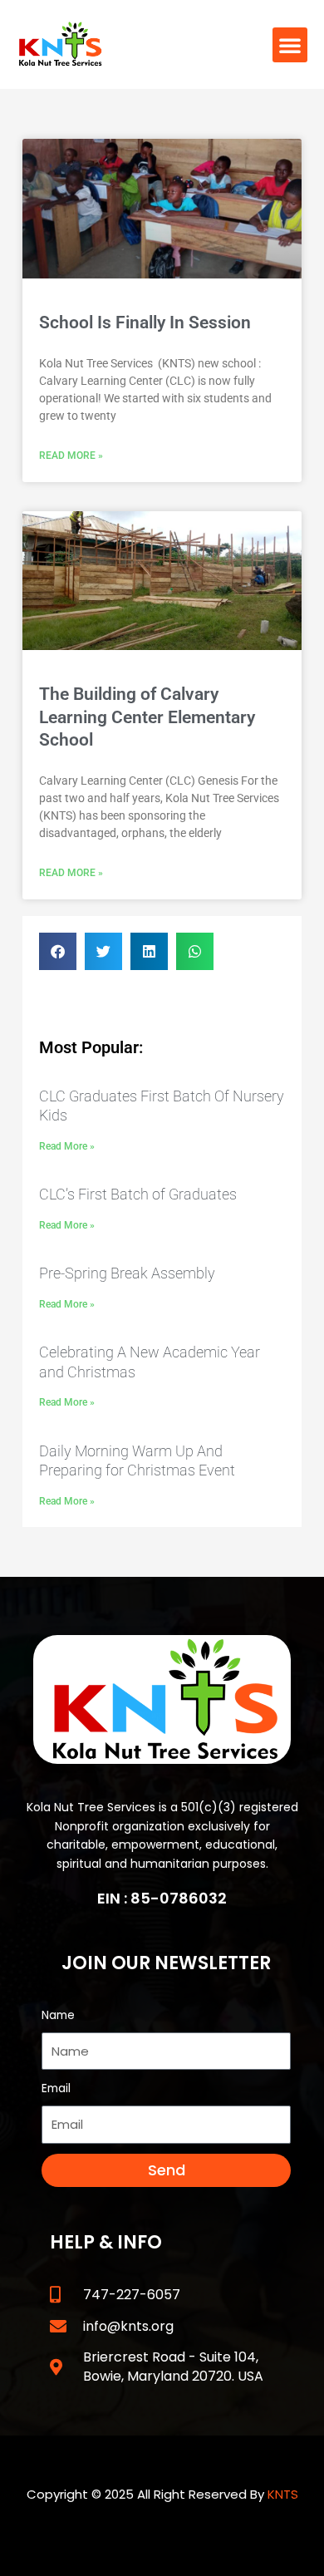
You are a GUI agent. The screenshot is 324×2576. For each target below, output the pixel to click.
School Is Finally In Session (145, 323)
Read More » (71, 456)
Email (56, 2088)
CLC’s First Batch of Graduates (138, 1194)
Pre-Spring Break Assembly (127, 1273)
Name (58, 2015)
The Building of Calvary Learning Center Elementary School (147, 717)
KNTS (283, 2494)
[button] (290, 45)
